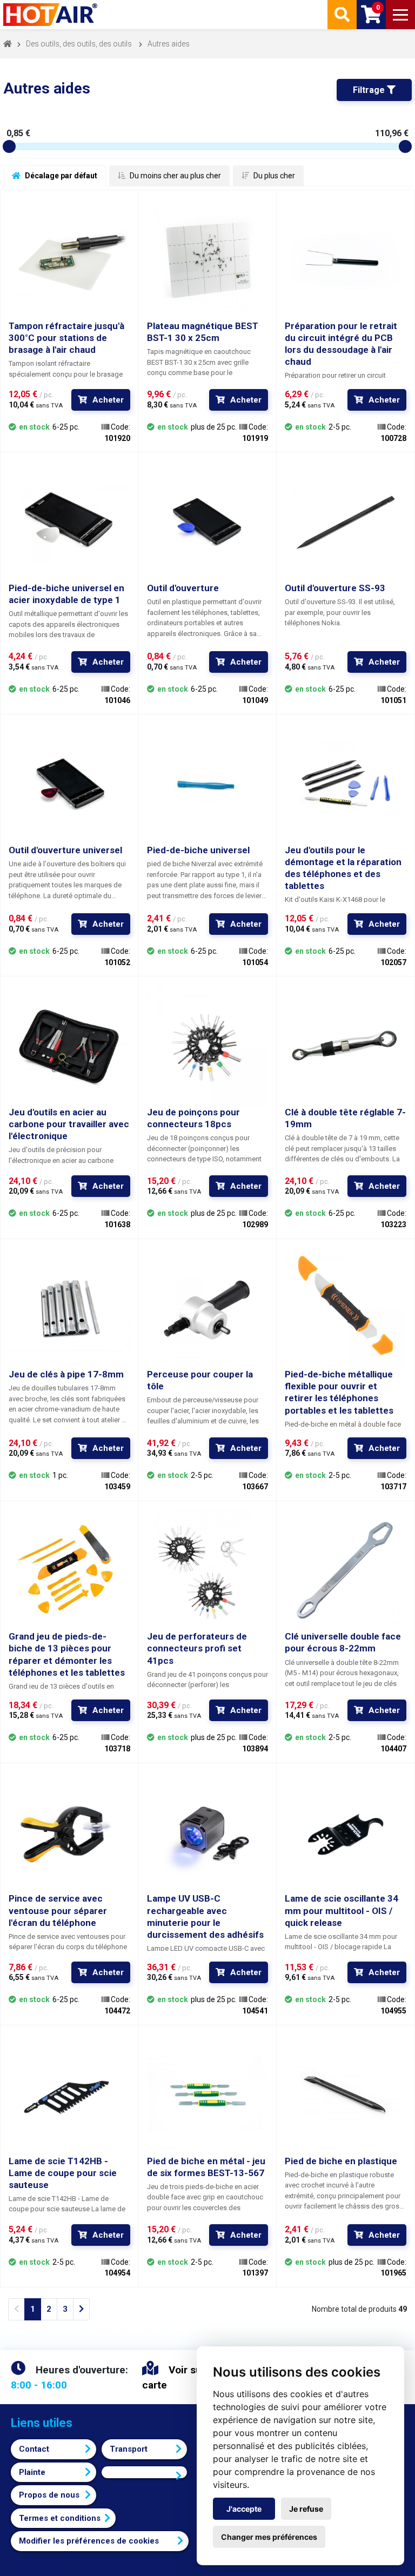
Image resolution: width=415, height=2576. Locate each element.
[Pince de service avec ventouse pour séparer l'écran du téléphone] (69, 1832)
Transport (129, 2449)
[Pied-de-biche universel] (208, 783)
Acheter (108, 400)
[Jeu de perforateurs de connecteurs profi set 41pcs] (208, 1570)
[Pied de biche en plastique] (346, 2094)
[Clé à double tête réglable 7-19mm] (346, 1045)
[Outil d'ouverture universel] (69, 783)
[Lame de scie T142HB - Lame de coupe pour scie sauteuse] (69, 2094)
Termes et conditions (60, 2518)
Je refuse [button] (306, 2509)
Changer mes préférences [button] (269, 2537)
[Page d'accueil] (51, 15)
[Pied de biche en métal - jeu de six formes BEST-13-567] (208, 2094)
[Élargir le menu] (400, 15)
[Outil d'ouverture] (208, 521)
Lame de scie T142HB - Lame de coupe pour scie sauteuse (63, 2173)
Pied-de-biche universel (198, 850)
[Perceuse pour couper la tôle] (208, 1308)
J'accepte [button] (244, 2509)
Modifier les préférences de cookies (89, 2541)
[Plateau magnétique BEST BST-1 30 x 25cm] (208, 259)
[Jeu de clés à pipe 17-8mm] (69, 1308)
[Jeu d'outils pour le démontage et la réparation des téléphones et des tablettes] (346, 783)
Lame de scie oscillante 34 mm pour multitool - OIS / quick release (342, 1910)
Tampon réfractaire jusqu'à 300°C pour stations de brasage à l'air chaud (66, 338)
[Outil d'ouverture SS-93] (346, 521)
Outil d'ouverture (183, 588)
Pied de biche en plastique (341, 2161)
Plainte (32, 2472)
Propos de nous (49, 2495)
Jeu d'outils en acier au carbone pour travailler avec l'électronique (69, 1124)
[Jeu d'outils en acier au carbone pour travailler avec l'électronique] (69, 1045)
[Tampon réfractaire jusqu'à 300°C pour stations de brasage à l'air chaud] (69, 259)
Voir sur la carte (179, 2378)
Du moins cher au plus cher (175, 176)
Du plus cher (273, 176)
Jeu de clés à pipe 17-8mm (66, 1374)
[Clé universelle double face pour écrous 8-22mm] (346, 1570)
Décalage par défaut (60, 176)
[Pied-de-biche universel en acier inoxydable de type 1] (69, 521)
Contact (34, 2449)
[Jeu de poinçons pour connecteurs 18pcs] (208, 1045)
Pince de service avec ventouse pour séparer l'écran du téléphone (58, 1910)
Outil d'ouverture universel (65, 850)
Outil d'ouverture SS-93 (335, 588)
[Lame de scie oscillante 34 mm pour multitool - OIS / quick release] (346, 1832)
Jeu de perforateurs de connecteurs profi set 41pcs (197, 1648)
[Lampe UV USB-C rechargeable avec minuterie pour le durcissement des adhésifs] (208, 1832)
